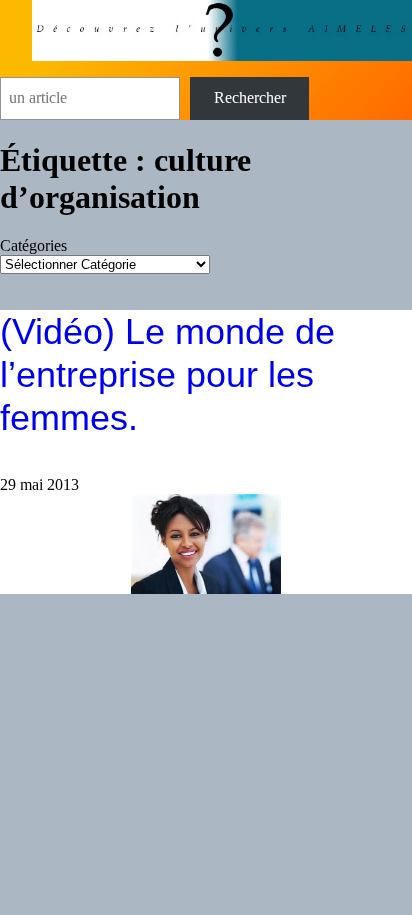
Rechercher (250, 97)
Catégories (33, 245)
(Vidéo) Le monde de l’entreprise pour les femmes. (167, 374)
